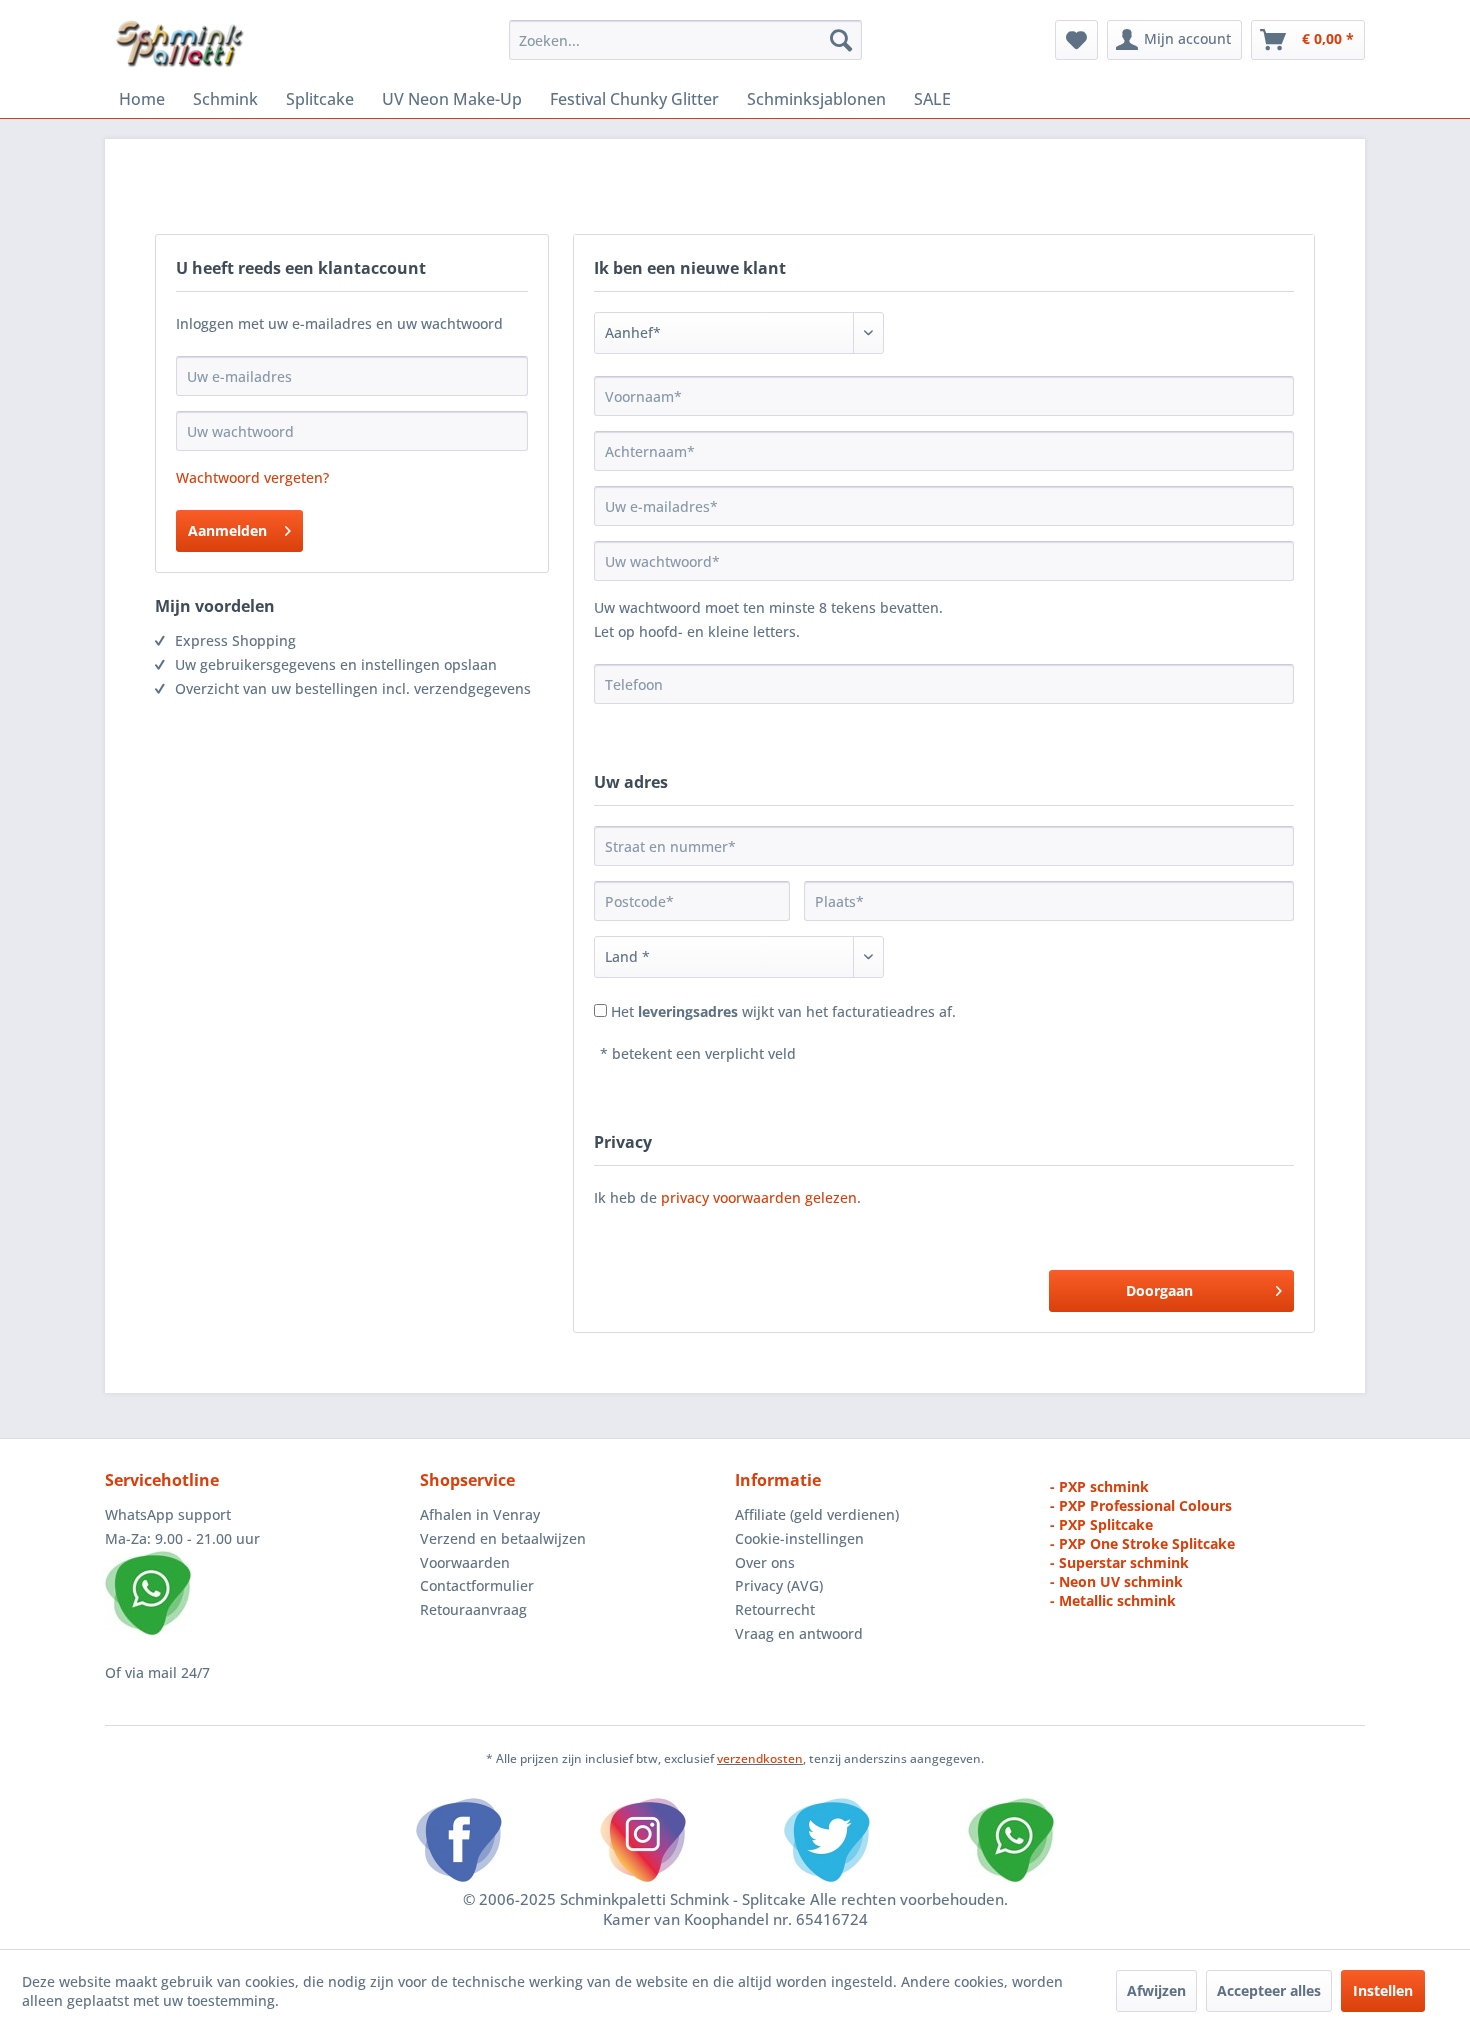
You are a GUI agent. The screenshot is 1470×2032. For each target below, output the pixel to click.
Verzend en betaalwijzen (503, 1538)
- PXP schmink (1099, 1486)
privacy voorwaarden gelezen (759, 1197)
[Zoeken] (841, 40)
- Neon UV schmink (1116, 1581)
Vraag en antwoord (799, 1633)
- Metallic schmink (1113, 1600)
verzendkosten (760, 1758)
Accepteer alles (1269, 1990)
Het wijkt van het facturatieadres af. (783, 1011)
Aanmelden (227, 530)
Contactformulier (477, 1585)
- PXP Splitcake (1101, 1524)
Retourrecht (775, 1609)
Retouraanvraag (473, 1609)
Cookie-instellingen (799, 1538)
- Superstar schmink (1119, 1562)
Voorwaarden (465, 1562)
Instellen (1383, 1990)
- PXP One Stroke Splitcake (1142, 1543)
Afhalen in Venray (480, 1514)
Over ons (765, 1562)
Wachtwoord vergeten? (252, 477)
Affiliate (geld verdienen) (817, 1514)
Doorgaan (1159, 1290)
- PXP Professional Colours (1141, 1505)
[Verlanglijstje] (1076, 40)
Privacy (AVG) (779, 1585)
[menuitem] (685, 40)
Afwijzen (1156, 1990)
